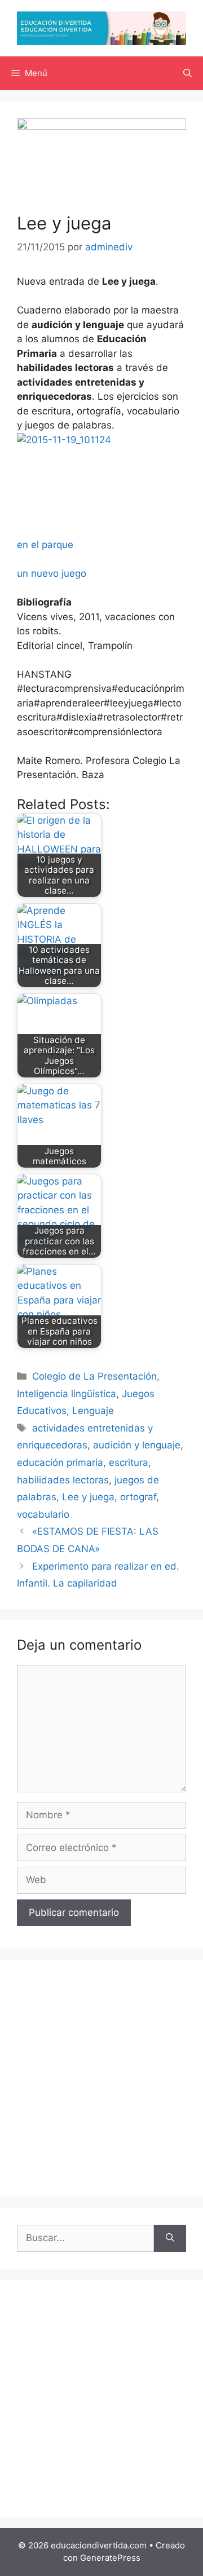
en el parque (45, 545)
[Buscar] (170, 2238)
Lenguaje (93, 1411)
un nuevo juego (52, 573)
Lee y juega (88, 1497)
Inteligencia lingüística (67, 1394)
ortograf (138, 1497)
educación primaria (60, 1462)
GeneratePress (110, 2558)
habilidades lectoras (63, 1480)
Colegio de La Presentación (94, 1376)
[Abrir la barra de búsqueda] (187, 73)
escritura (129, 1462)
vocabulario (43, 1514)
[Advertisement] (101, 2078)
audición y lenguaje (137, 1445)
